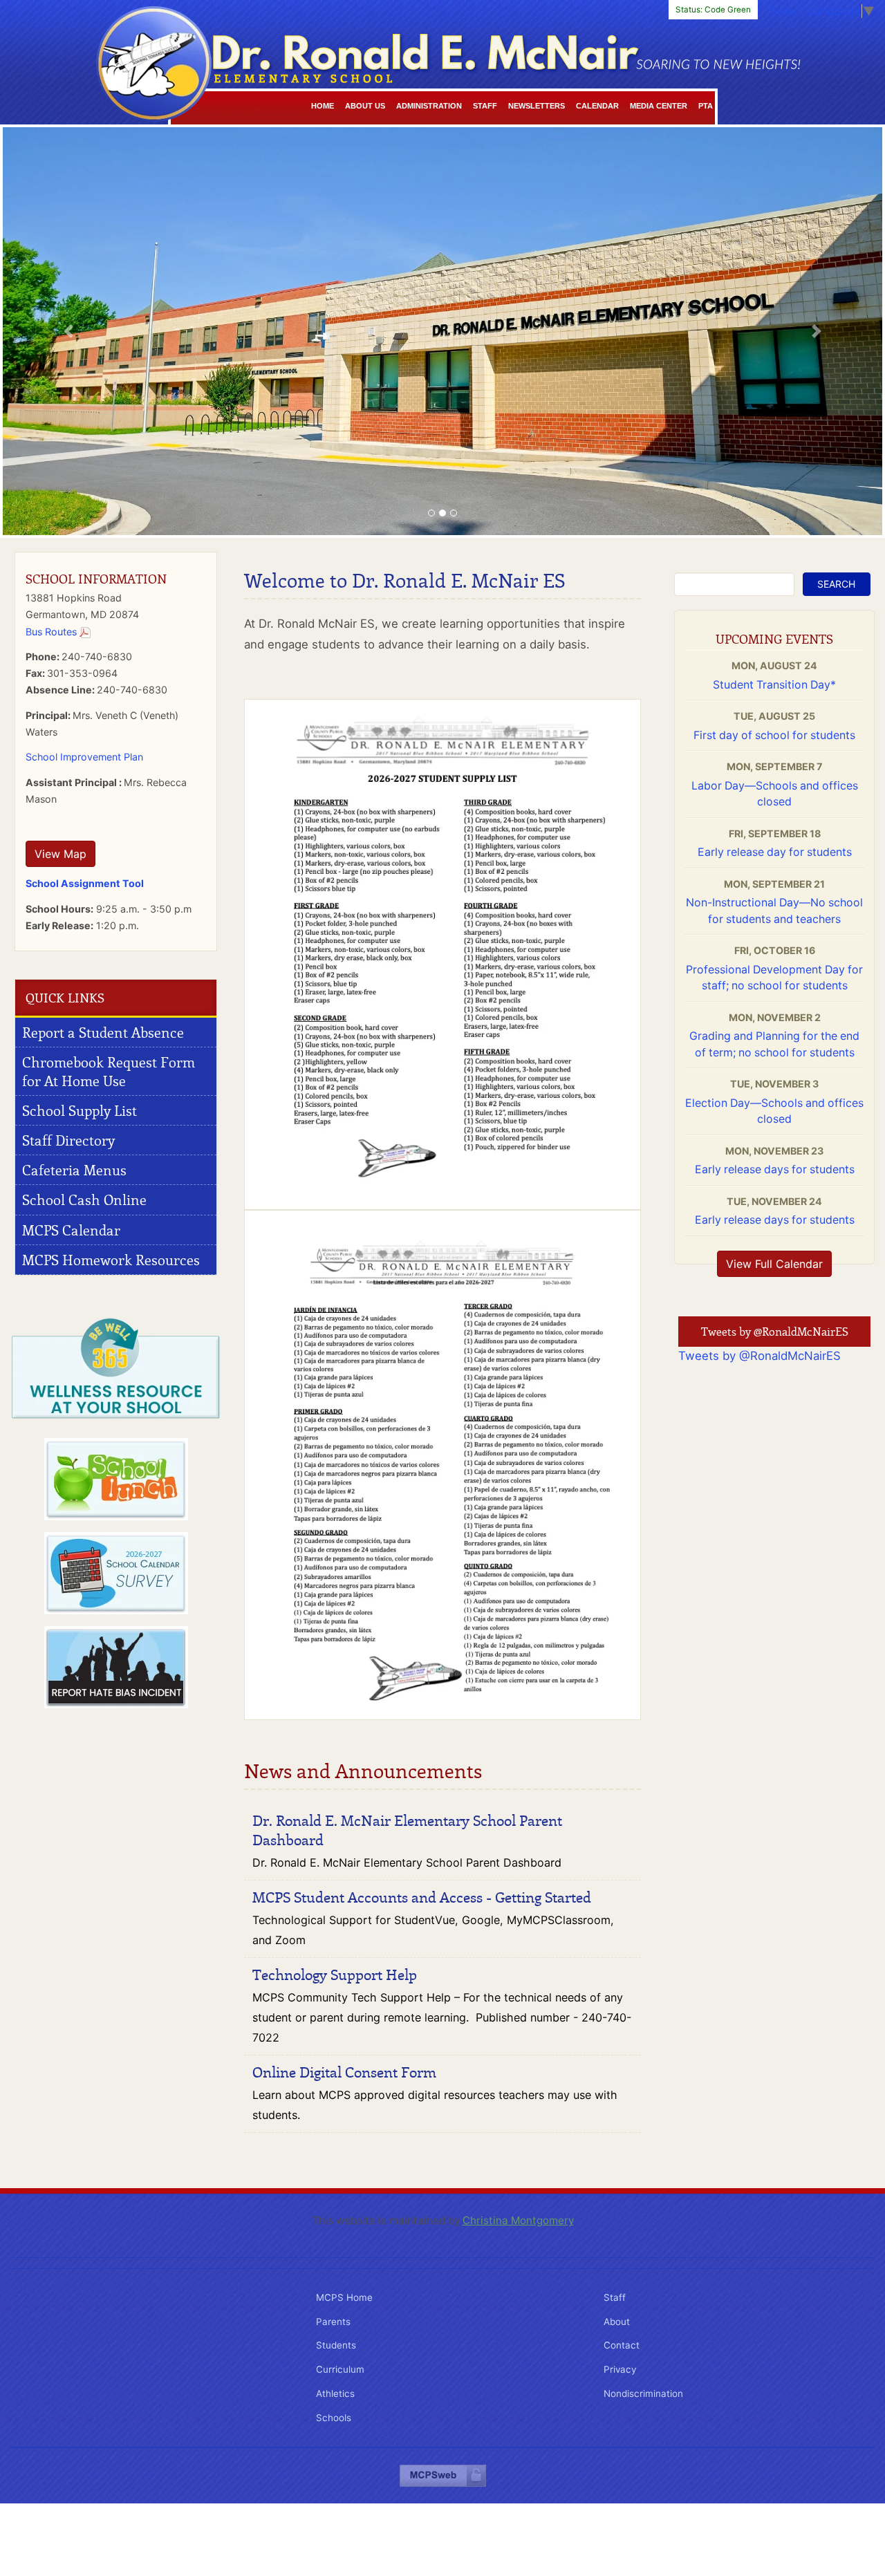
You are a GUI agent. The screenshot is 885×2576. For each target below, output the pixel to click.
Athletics (335, 2393)
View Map (60, 854)
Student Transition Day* (774, 685)
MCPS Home (344, 2297)
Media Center (659, 106)
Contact (622, 2345)
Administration (429, 106)
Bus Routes (53, 632)
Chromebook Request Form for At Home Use (109, 1071)
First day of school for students (774, 735)
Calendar (597, 106)
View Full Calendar (774, 1264)
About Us (365, 106)
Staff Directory (68, 1140)
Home (323, 106)
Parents (333, 2322)
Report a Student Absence (103, 1032)
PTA (706, 106)
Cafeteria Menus (74, 1170)
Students (336, 2345)
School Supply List (80, 1110)
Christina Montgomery (518, 2220)
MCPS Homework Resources (111, 1260)
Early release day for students (775, 852)
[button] (69, 331)
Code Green (713, 10)
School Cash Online (84, 1200)
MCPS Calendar (71, 1230)
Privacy (620, 2369)
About (617, 2322)
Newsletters (537, 106)
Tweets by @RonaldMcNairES (760, 1356)
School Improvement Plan (84, 757)
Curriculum (340, 2369)
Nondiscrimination (643, 2393)
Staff (485, 106)
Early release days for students (775, 1169)
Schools (334, 2418)
